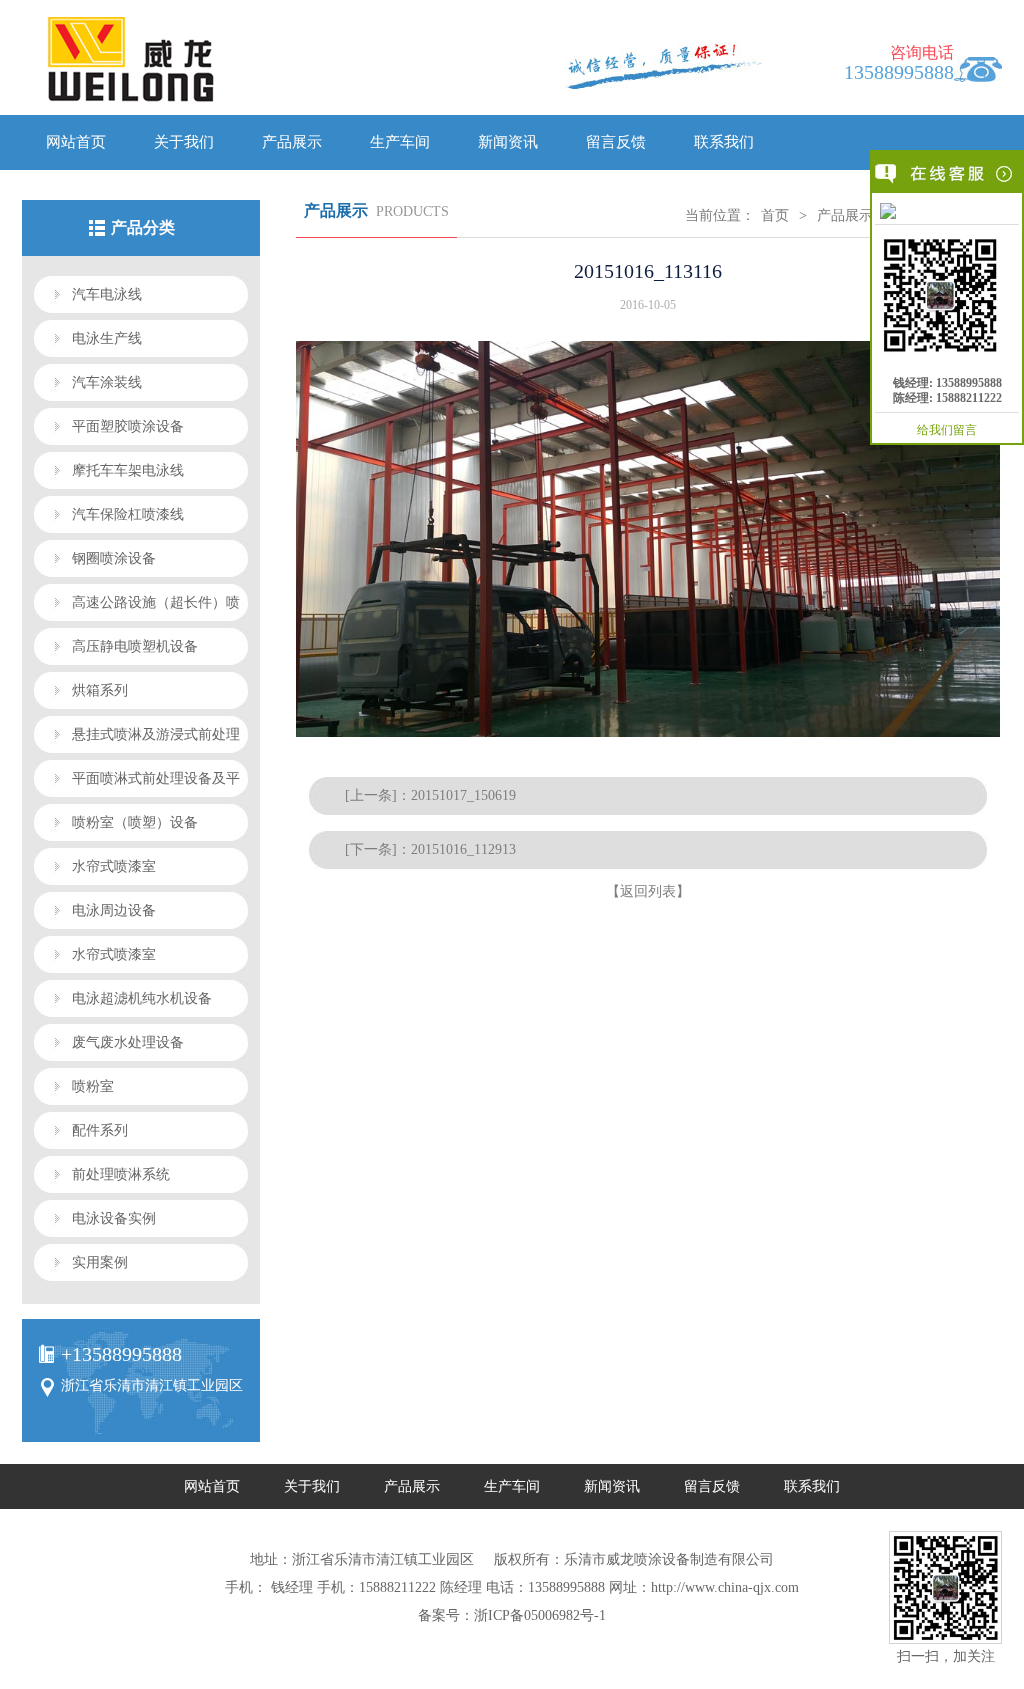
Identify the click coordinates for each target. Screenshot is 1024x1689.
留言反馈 (616, 142)
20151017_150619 (463, 795)
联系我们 (724, 142)
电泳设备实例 (114, 1218)
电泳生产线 (107, 338)
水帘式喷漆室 (114, 866)
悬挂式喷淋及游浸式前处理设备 (137, 740)
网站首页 (76, 142)
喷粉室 (93, 1086)
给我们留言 (947, 430)
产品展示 (292, 142)
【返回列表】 (648, 891)
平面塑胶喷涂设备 (128, 426)
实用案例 (100, 1262)
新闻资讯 (508, 142)
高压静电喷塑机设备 (135, 646)
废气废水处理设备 (128, 1042)
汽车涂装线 (107, 382)
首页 (775, 215)
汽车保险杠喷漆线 (128, 514)
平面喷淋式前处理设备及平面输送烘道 (137, 784)
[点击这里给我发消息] (947, 211)
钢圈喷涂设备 (114, 558)
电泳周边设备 (114, 910)
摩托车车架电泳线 (128, 470)
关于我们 (184, 142)
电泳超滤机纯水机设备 (142, 998)
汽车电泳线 (107, 294)
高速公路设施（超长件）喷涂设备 (137, 608)
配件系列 (100, 1130)
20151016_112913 (463, 849)
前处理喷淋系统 (121, 1174)
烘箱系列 (100, 690)
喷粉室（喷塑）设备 (135, 822)
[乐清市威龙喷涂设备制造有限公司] (236, 64)
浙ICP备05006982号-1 (540, 1615)
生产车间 (400, 142)
